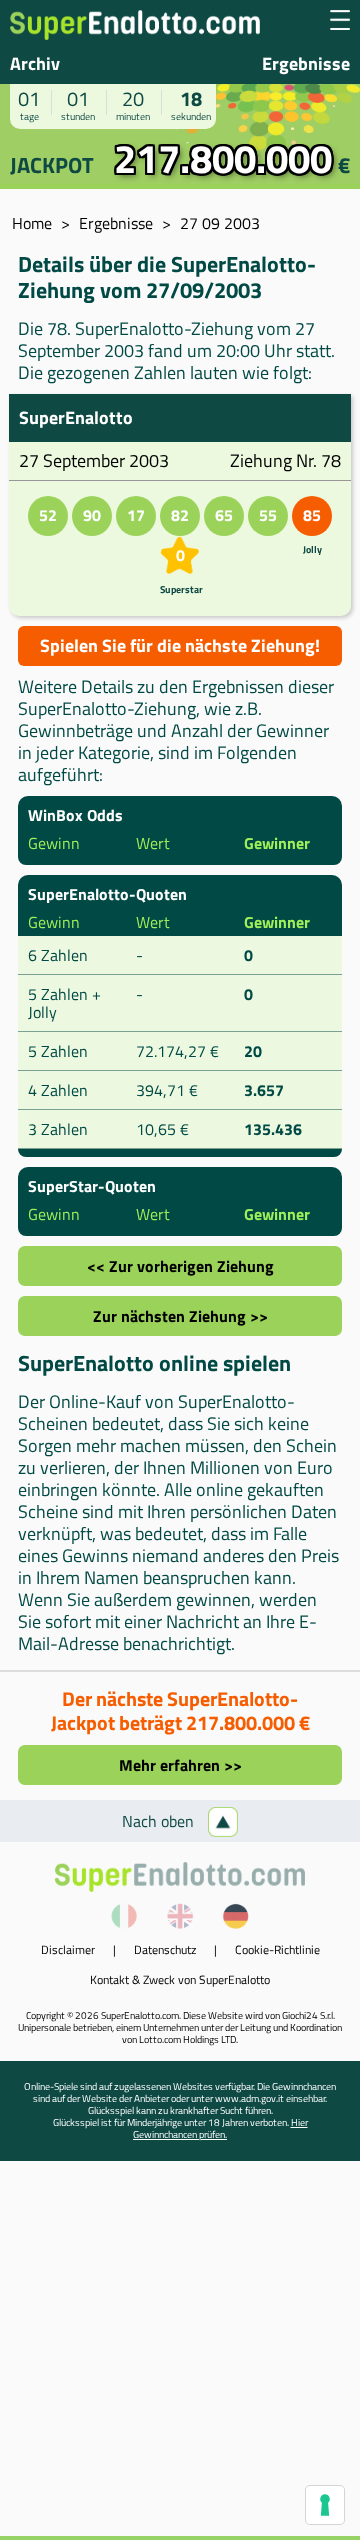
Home (32, 223)
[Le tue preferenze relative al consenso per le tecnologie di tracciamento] (325, 2505)
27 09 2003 (220, 223)
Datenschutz (165, 1949)
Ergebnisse (306, 63)
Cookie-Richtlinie (277, 1949)
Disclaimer (68, 1949)
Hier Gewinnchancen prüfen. (220, 2128)
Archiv (35, 63)
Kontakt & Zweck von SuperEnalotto (180, 1979)
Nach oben (160, 1821)
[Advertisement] (180, 2356)
